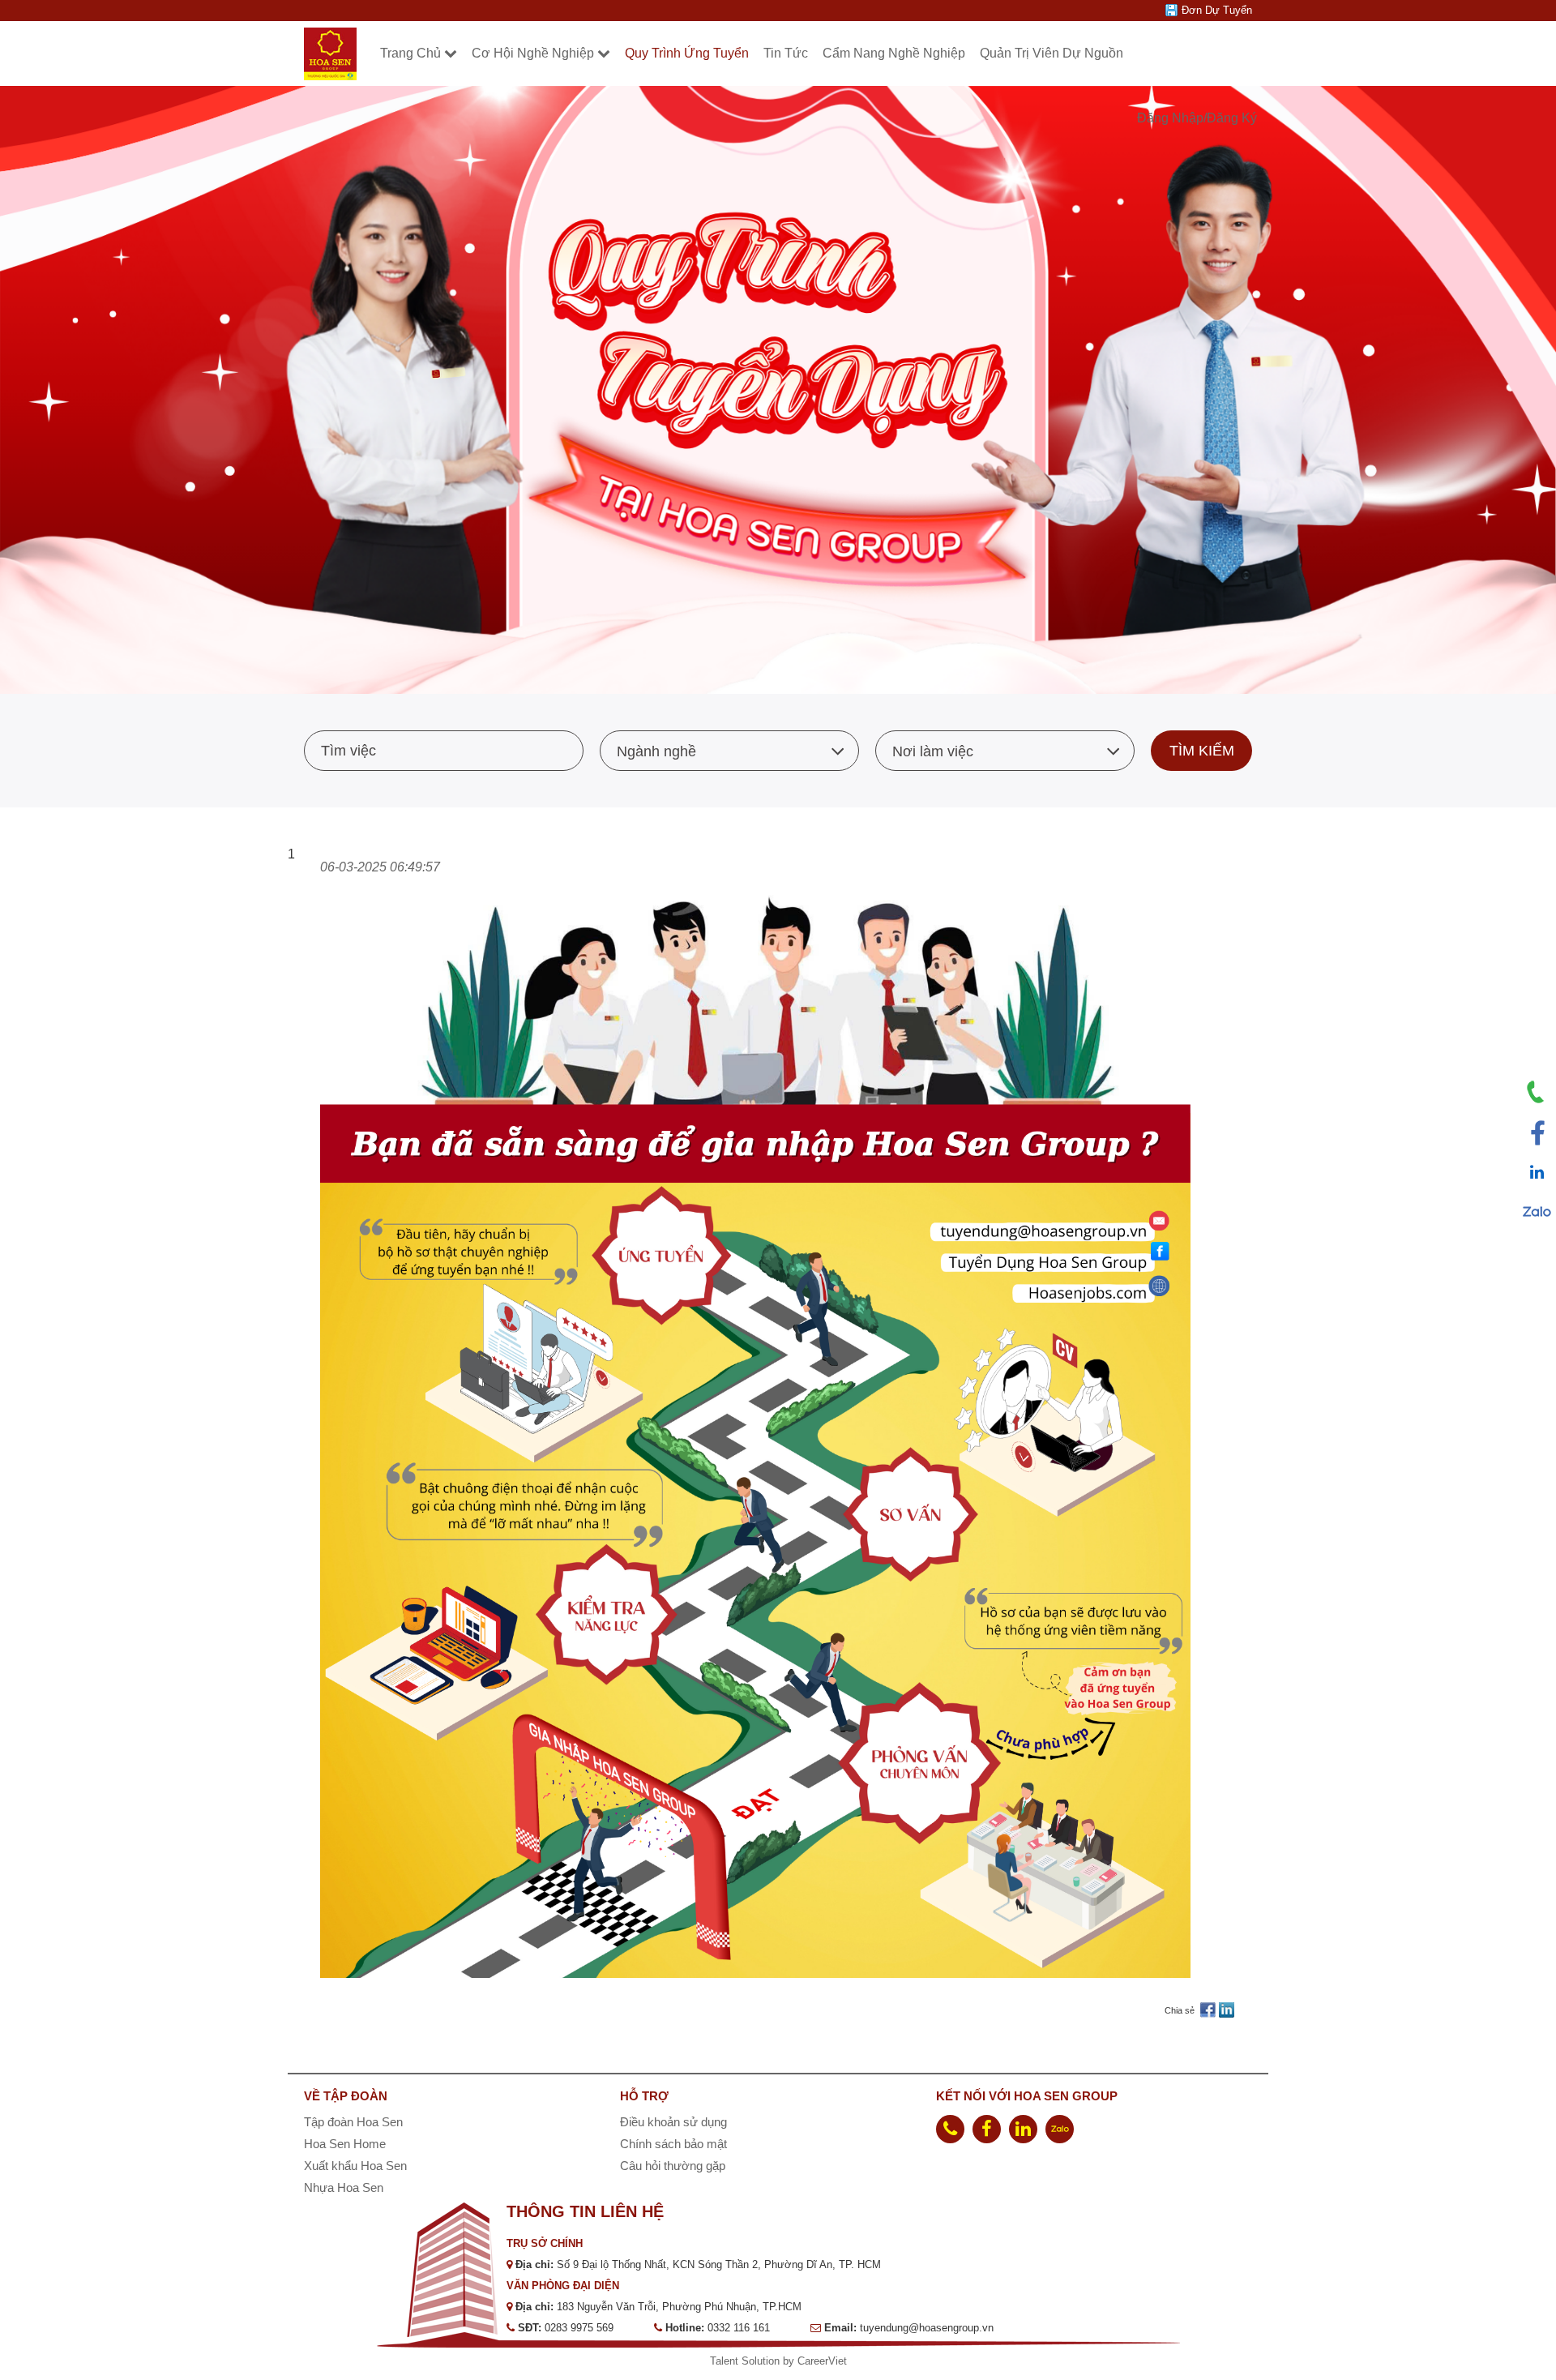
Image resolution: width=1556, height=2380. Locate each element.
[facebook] (987, 2129)
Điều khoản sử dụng (673, 2122)
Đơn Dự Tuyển (1217, 10)
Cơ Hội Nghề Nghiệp (533, 53)
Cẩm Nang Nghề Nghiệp (894, 53)
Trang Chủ (410, 53)
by (790, 2361)
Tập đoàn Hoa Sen (353, 2122)
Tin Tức (786, 53)
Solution (762, 2361)
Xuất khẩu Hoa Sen (355, 2166)
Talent (726, 2361)
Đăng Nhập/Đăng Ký (1197, 118)
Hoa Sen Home (345, 2144)
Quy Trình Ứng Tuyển (687, 53)
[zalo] (1060, 2129)
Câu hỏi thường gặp (673, 2166)
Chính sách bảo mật (673, 2144)
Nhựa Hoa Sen (344, 2187)
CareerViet (822, 2361)
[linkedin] (1023, 2129)
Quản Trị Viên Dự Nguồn (1052, 53)
